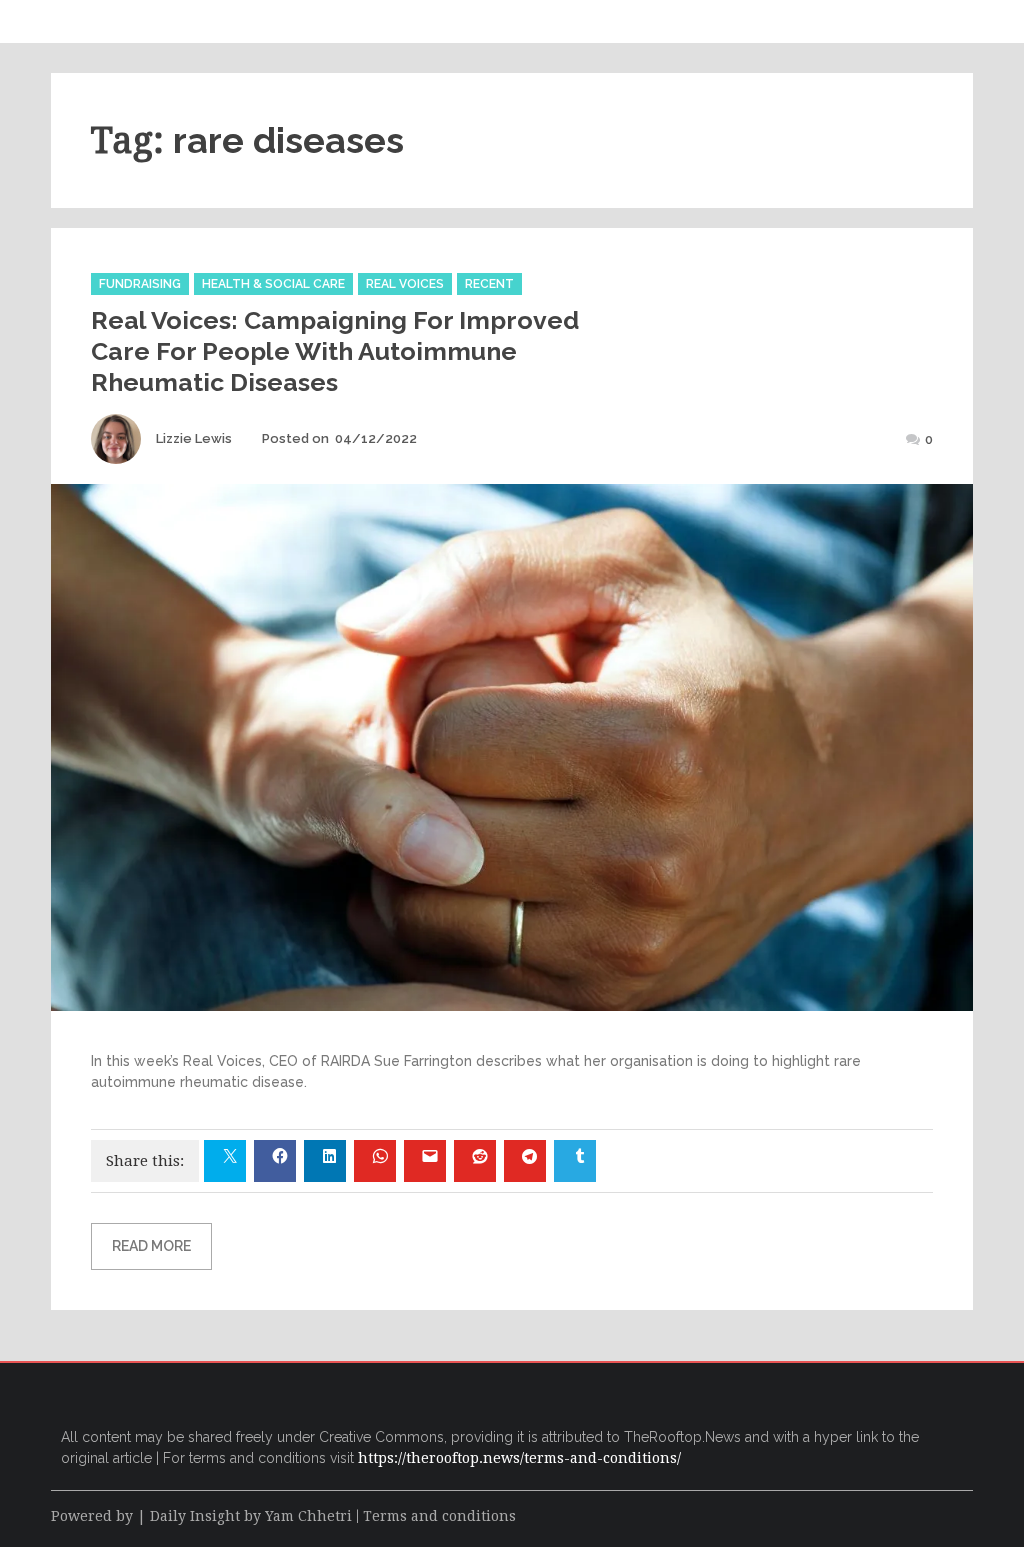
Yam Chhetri (308, 1516)
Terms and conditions (439, 1516)
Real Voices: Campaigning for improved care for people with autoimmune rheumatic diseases (335, 351)
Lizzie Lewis (194, 438)
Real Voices (405, 284)
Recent (489, 284)
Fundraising (140, 284)
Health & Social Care (273, 284)
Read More (151, 1246)
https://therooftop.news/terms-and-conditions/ (519, 1458)
